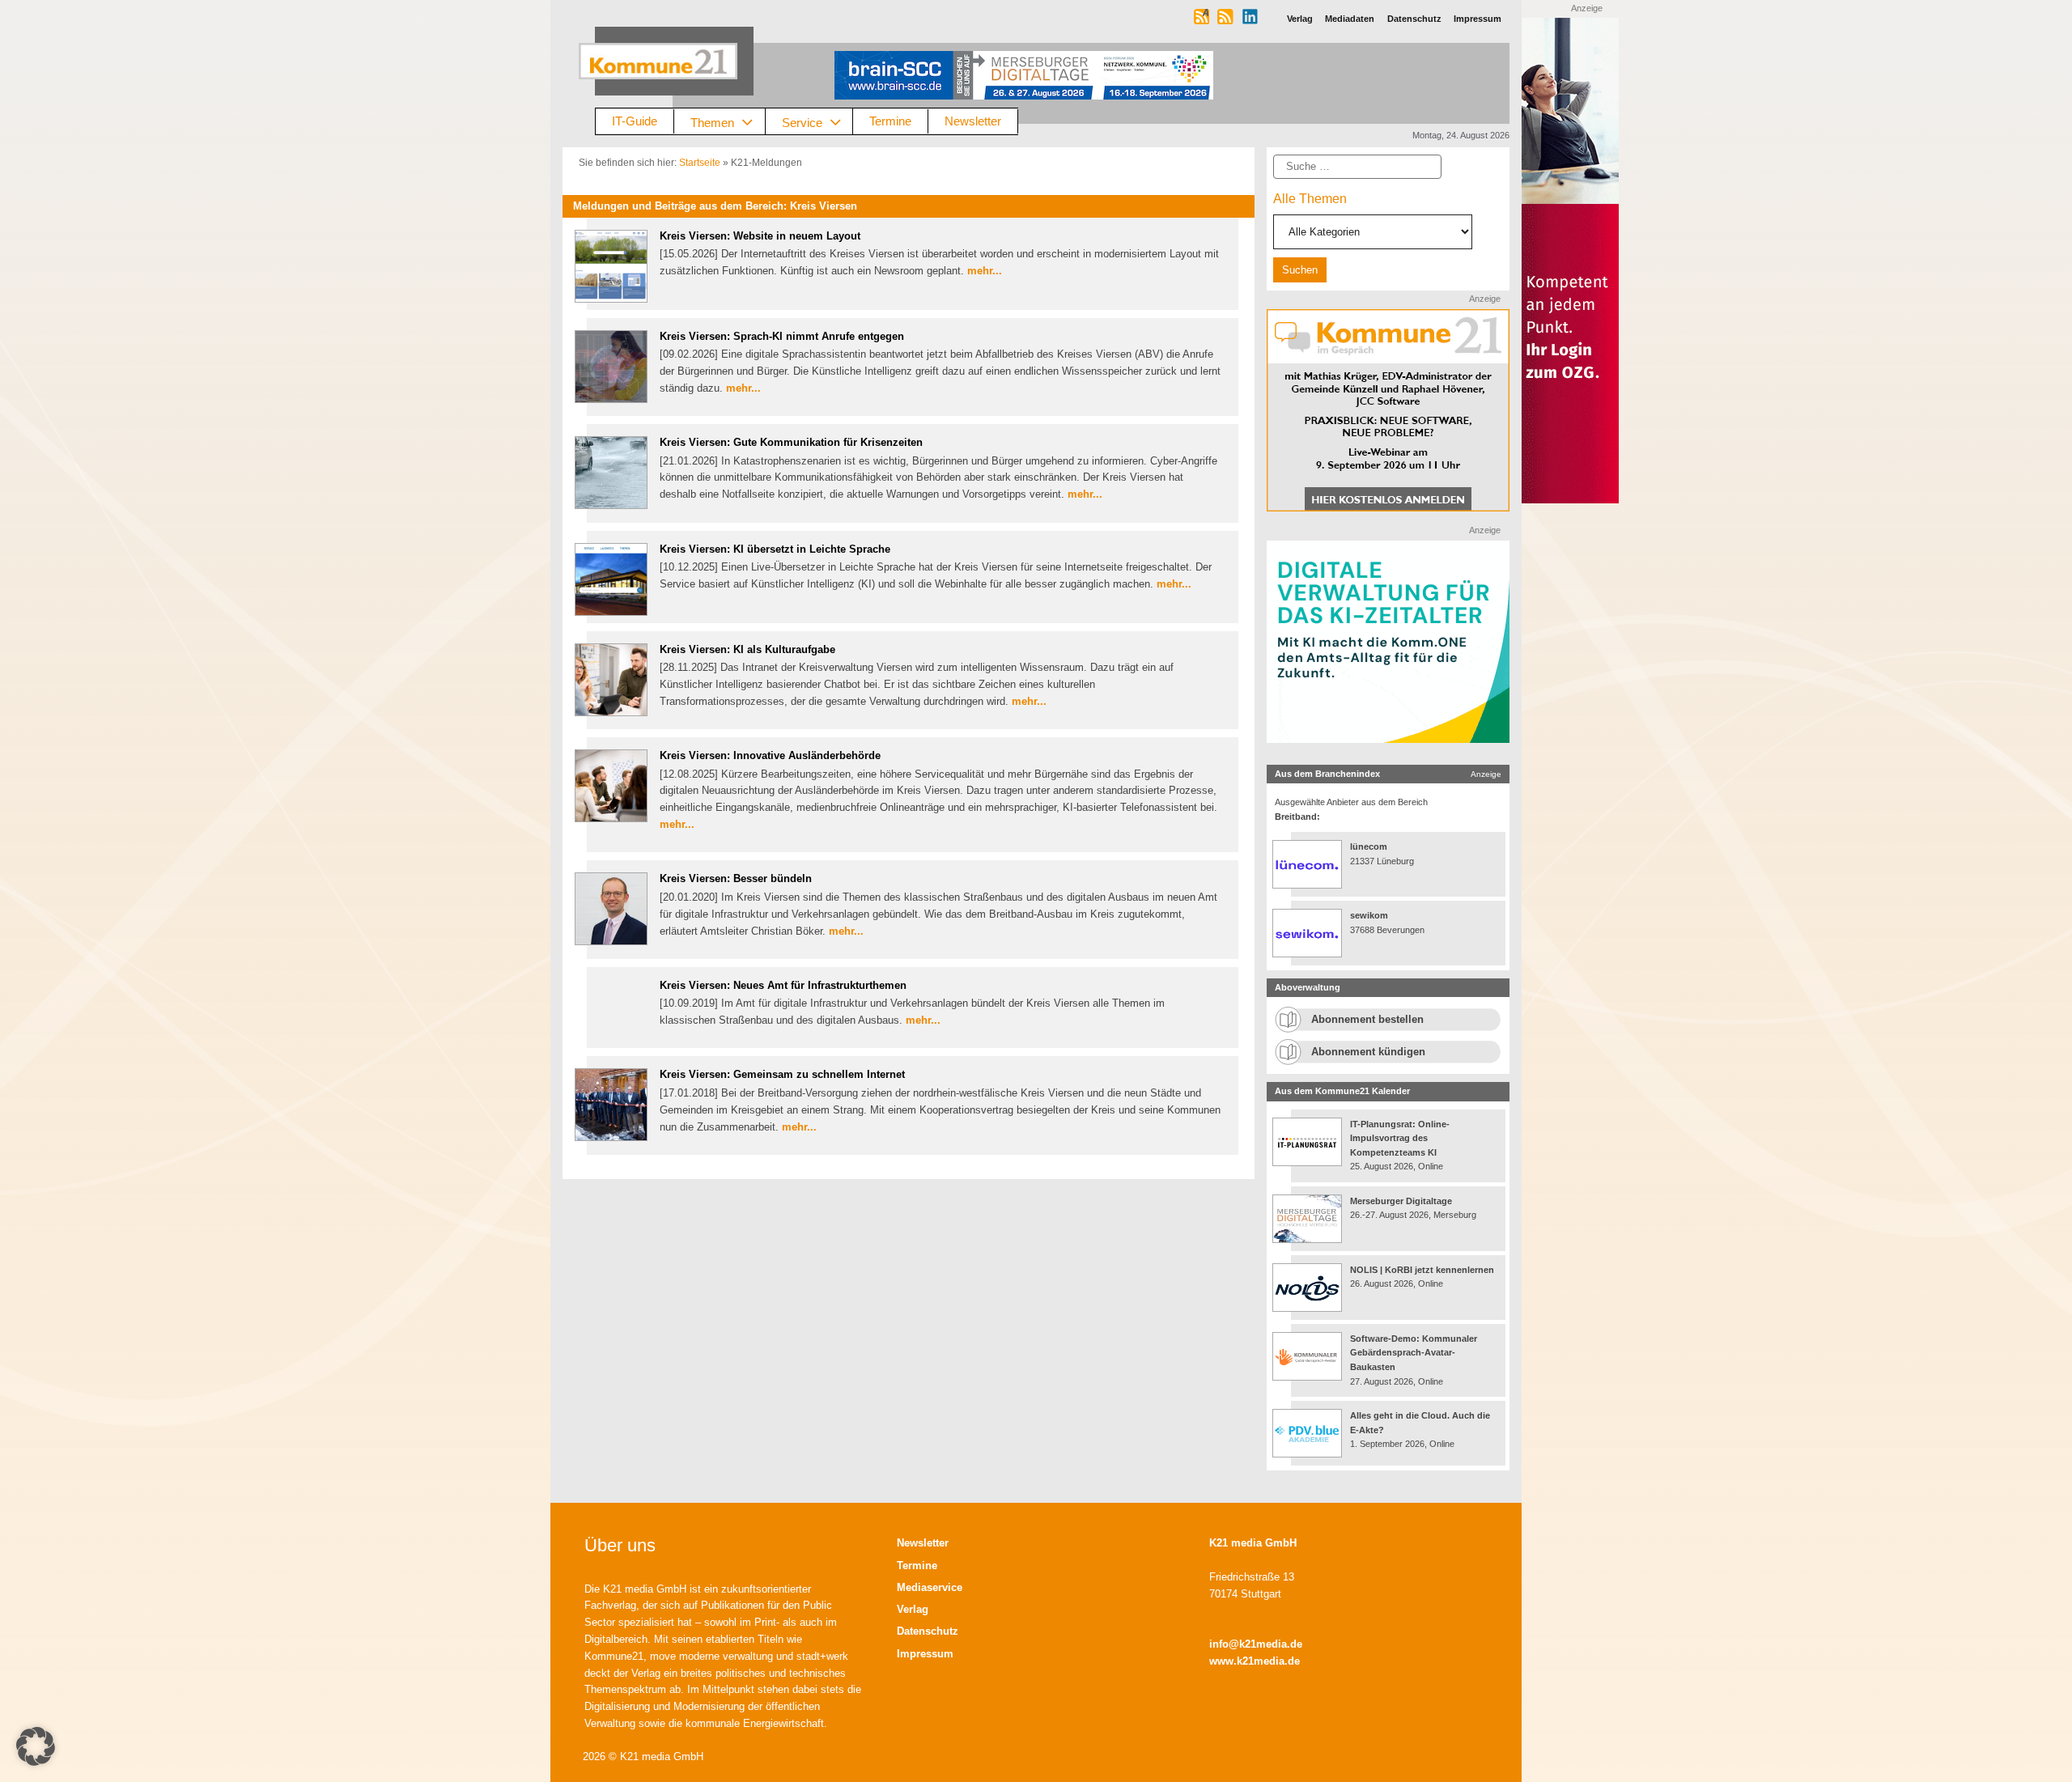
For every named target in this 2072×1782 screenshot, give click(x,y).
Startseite (700, 163)
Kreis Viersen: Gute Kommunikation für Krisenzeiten (791, 442)
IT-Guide (635, 121)
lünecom (1369, 846)
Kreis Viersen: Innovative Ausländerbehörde (770, 755)
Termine (890, 121)
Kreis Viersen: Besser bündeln (736, 878)
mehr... (985, 271)
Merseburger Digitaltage (1401, 1201)
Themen (712, 122)
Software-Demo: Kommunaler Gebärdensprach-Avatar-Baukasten (1414, 1353)
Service (802, 122)
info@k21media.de (1256, 1644)
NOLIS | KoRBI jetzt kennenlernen (1422, 1270)
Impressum (925, 1654)
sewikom (1369, 915)
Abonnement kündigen (1368, 1052)
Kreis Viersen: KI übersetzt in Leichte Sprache (775, 549)
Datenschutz (928, 1631)
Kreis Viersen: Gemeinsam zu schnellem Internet (782, 1074)
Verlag (913, 1609)
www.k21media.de (1255, 1661)
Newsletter (973, 121)
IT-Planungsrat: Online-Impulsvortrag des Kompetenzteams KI (1400, 1138)
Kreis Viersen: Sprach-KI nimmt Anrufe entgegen (782, 336)
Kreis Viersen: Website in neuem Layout (760, 236)
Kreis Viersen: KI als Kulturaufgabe (747, 649)
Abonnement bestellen (1367, 1019)
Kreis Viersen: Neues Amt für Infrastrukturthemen (783, 985)
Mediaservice (930, 1587)
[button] (36, 1746)
